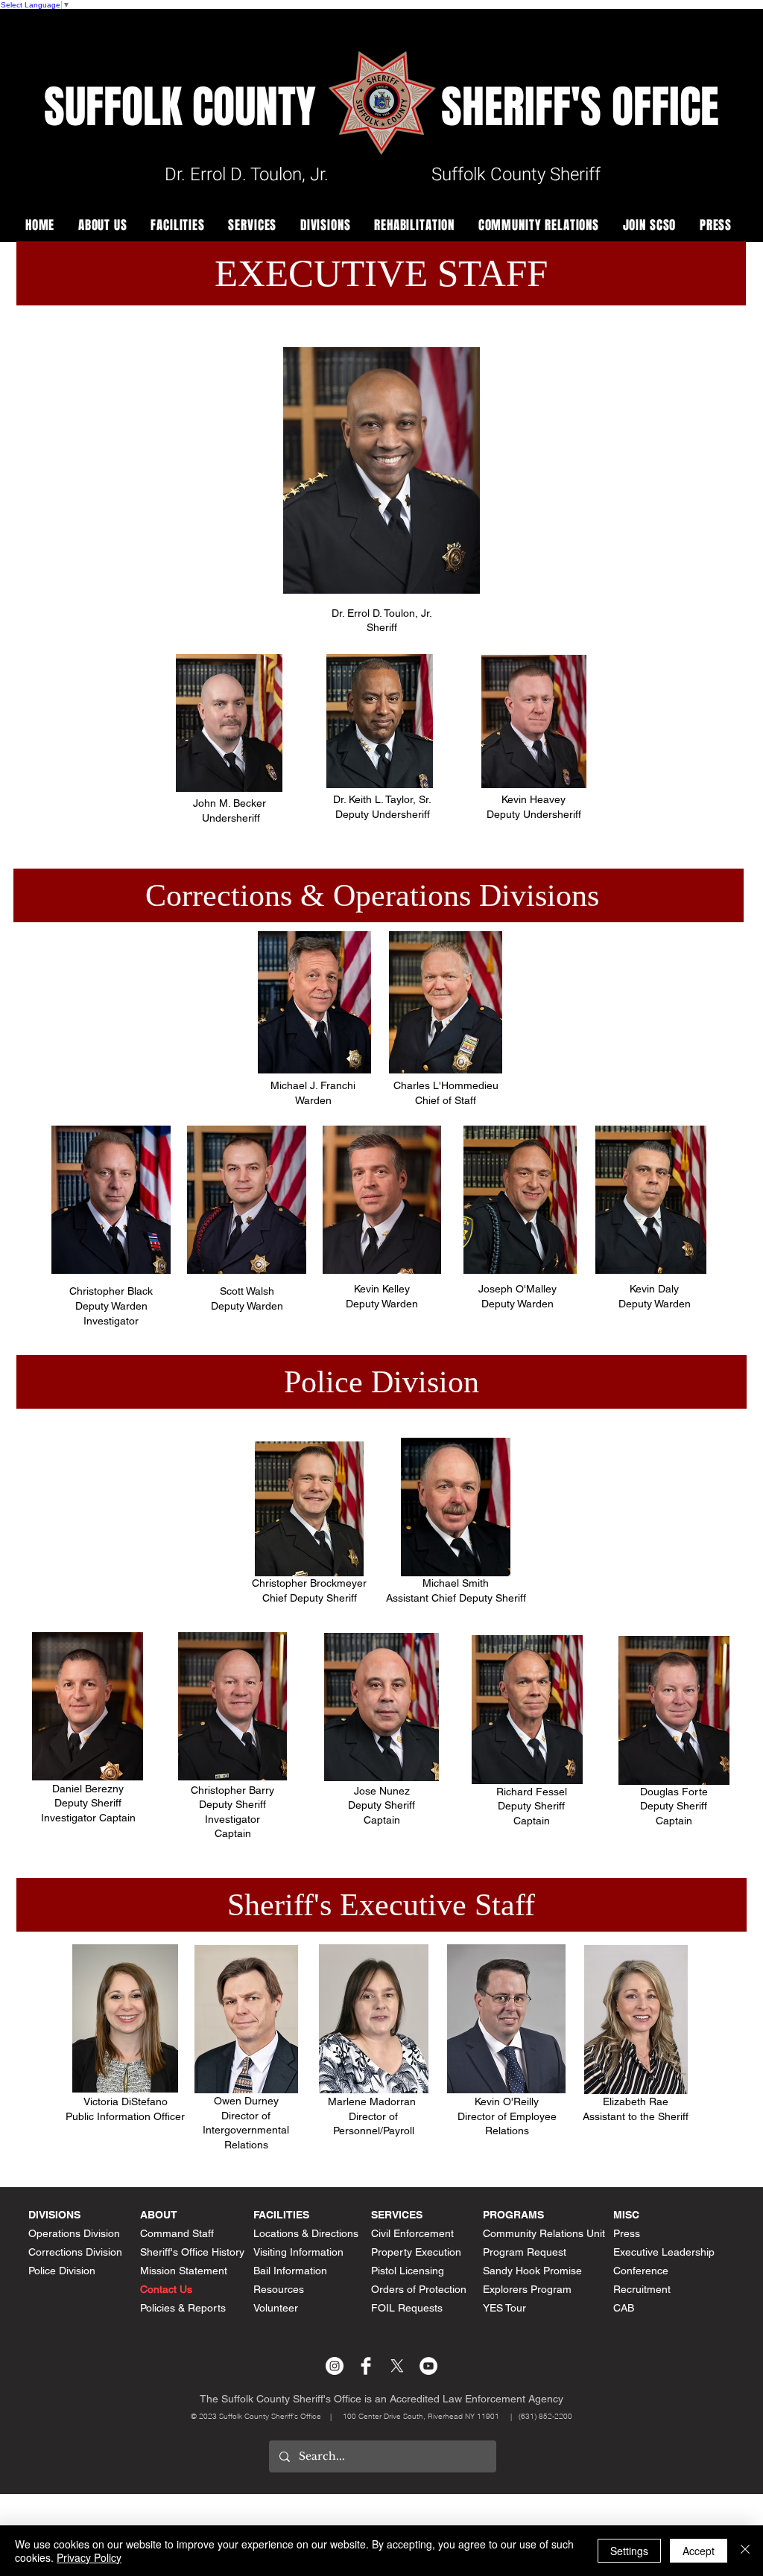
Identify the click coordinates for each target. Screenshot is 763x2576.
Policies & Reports (183, 2308)
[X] (397, 2366)
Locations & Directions (306, 2233)
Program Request (525, 2252)
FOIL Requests (407, 2308)
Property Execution (416, 2252)
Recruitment (642, 2289)
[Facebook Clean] (366, 2366)
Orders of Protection (419, 2289)
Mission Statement (184, 2271)
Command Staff (177, 2233)
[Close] (745, 2551)
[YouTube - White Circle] (428, 2366)
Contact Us (166, 2289)
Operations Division (74, 2233)
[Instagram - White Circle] (335, 2366)
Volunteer (276, 2308)
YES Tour (504, 2308)
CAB (624, 2308)
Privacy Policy (89, 2557)
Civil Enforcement (412, 2233)
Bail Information (290, 2271)
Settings (629, 2551)
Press (627, 2233)
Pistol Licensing (408, 2271)
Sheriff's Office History (192, 2252)
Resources (279, 2289)
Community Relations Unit (544, 2233)
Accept (699, 2551)
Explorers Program (527, 2289)
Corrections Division (75, 2252)
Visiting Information (298, 2252)
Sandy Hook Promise (532, 2271)
